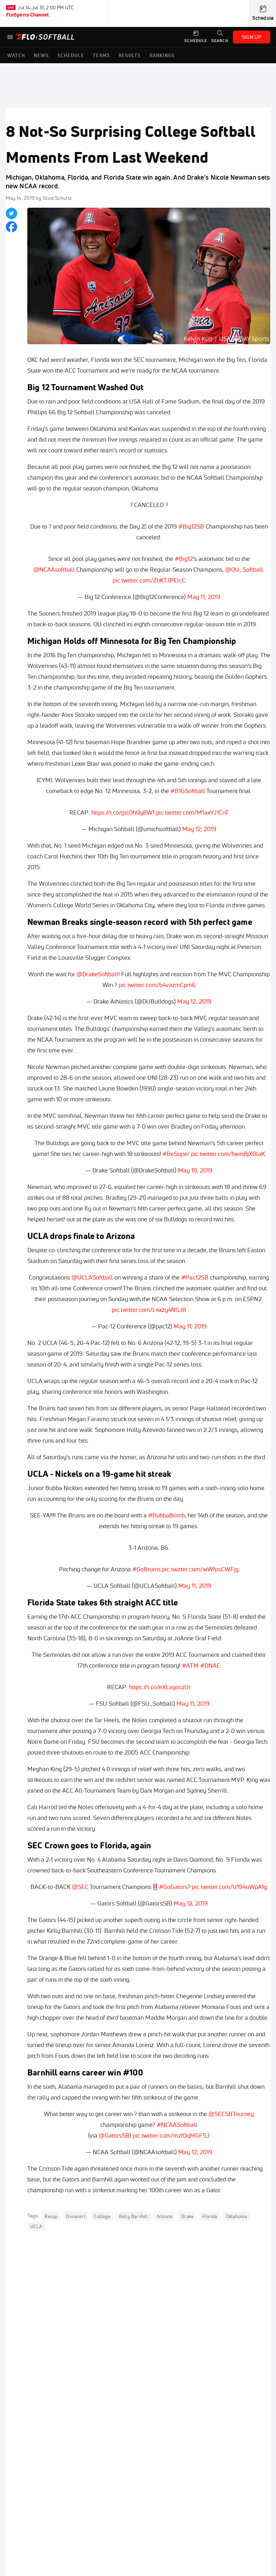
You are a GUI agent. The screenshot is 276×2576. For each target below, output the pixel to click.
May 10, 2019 (195, 1170)
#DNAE (210, 1665)
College (102, 2216)
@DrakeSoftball (97, 974)
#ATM (190, 1665)
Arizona (165, 2216)
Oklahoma (237, 2216)
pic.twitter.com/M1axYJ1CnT (192, 812)
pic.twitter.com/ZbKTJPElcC (149, 580)
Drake (187, 2216)
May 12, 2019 (199, 829)
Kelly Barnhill (134, 2216)
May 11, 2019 (204, 597)
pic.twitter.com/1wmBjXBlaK (228, 1154)
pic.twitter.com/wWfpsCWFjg (200, 1569)
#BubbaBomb (166, 1515)
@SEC (80, 1887)
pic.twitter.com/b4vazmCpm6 (157, 985)
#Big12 (184, 559)
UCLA (36, 2226)
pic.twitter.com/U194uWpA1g (229, 1887)
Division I (76, 2216)
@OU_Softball (244, 569)
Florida (210, 2216)
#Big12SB (191, 526)
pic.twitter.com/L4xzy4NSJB (149, 1310)
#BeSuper (176, 1154)
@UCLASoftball (92, 1277)
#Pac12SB (195, 1277)
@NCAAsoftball (54, 569)
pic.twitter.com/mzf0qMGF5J (171, 2135)
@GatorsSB (114, 2135)
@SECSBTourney (231, 2114)
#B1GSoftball (188, 791)
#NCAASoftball (177, 2125)
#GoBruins (146, 1569)
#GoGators (173, 1887)
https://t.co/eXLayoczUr (160, 1687)
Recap (51, 2216)
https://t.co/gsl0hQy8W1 (123, 812)
